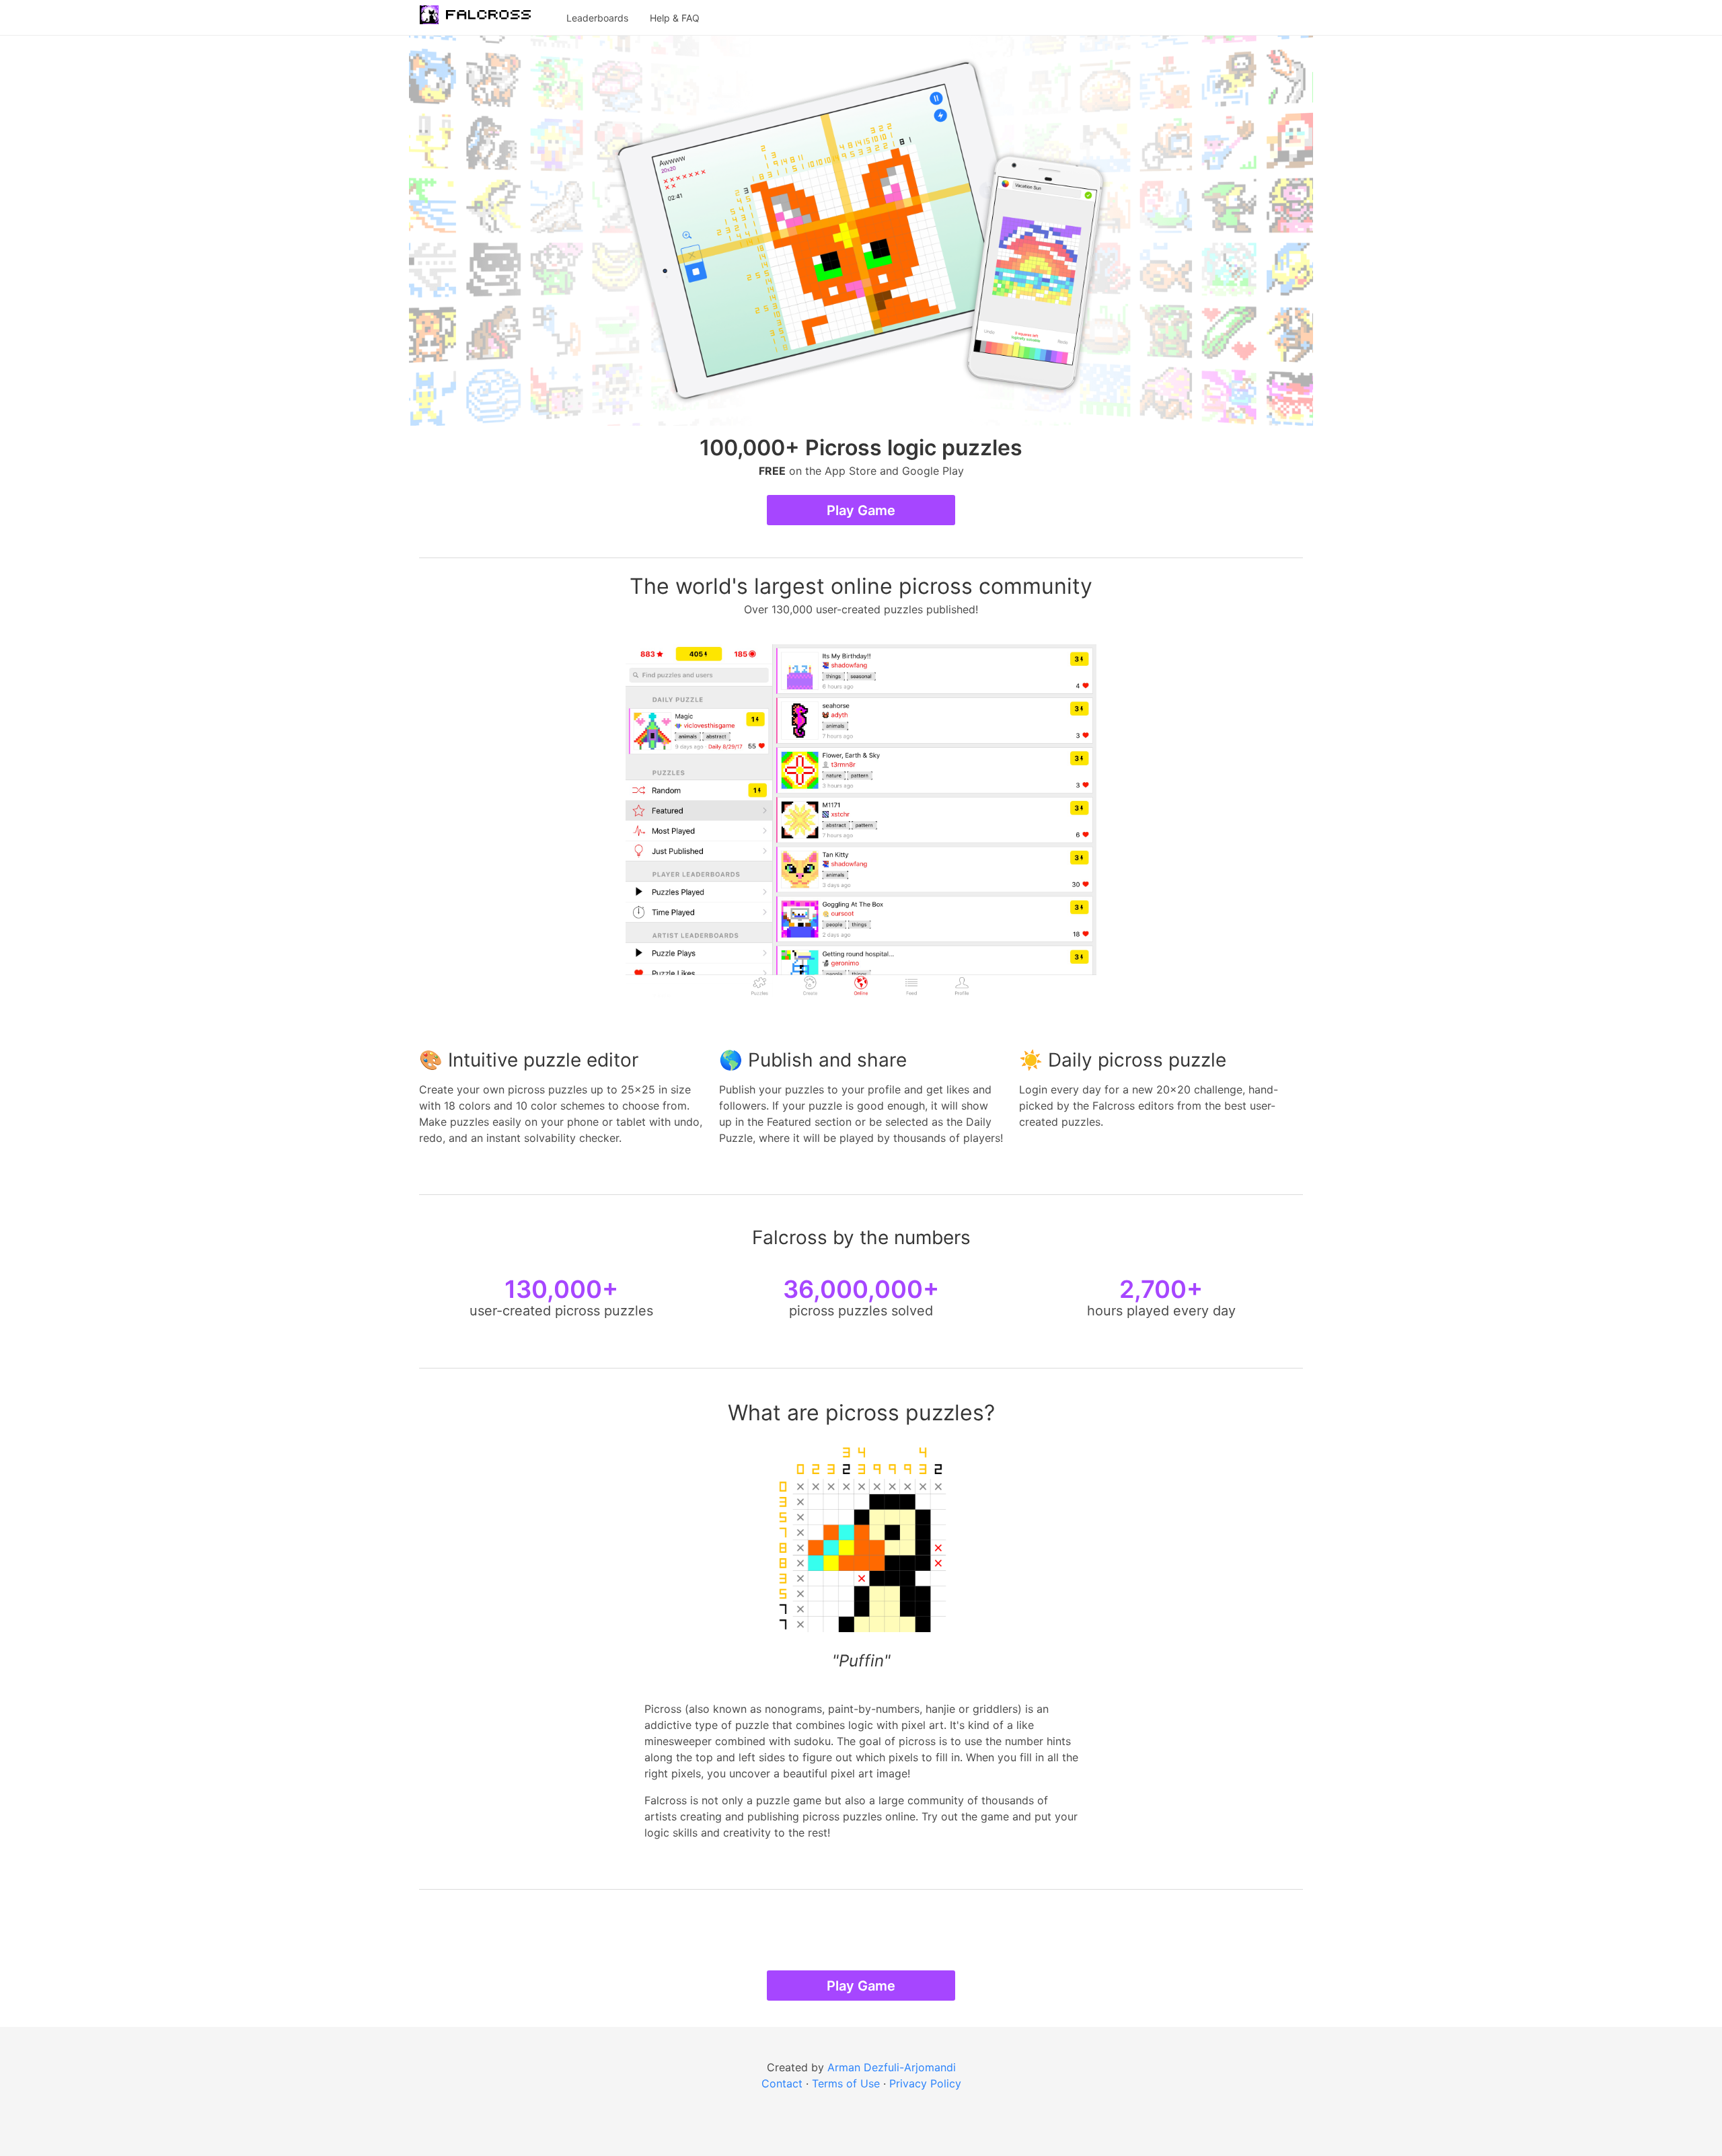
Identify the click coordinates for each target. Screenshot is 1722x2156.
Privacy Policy (925, 2083)
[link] (482, 17)
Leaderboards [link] (597, 18)
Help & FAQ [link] (675, 18)
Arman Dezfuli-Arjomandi (892, 2067)
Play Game (861, 510)
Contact (782, 2083)
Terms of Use (846, 2083)
